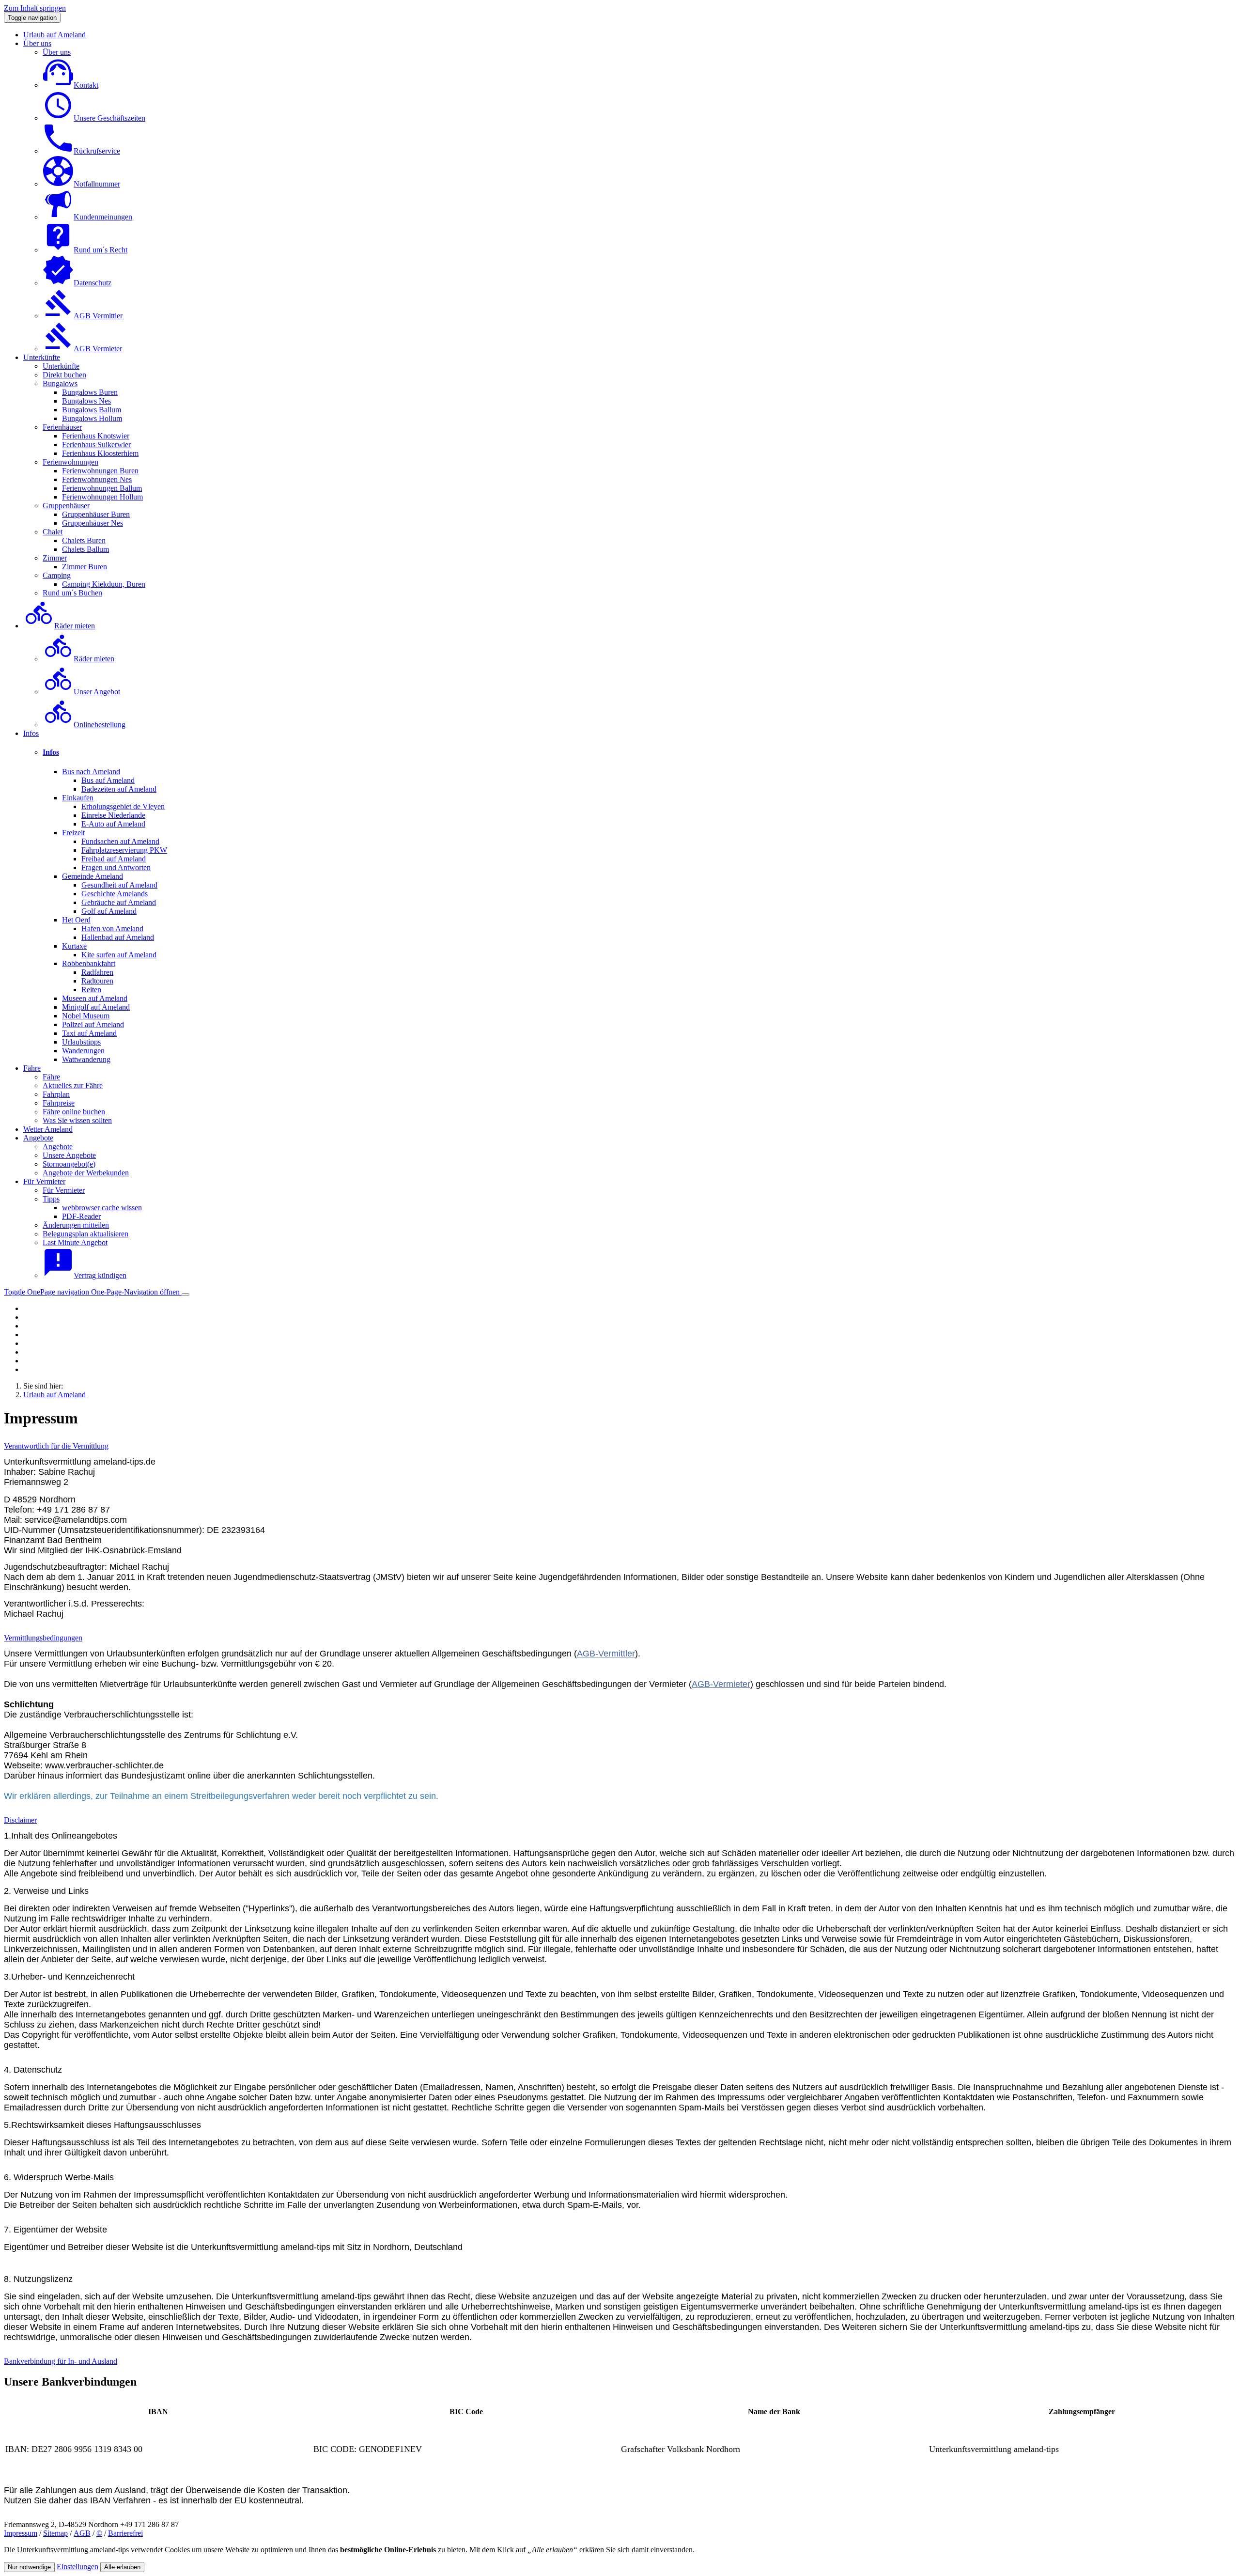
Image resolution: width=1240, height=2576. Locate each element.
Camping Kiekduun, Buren (104, 584)
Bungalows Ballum (92, 410)
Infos (31, 733)
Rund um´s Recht (101, 250)
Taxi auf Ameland (89, 1033)
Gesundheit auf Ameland (119, 885)
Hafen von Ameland (112, 929)
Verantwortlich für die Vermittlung (56, 1446)
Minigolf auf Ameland (96, 1007)
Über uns (37, 43)
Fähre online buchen (74, 1112)
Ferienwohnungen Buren (100, 471)
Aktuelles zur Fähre (73, 1085)
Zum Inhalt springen (35, 8)
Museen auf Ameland (95, 998)
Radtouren (97, 981)
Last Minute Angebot (75, 1242)
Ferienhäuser (62, 427)
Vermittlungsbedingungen (43, 1638)
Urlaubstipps (81, 1042)
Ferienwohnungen (70, 462)
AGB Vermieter (98, 349)
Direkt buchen (64, 375)
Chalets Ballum (85, 549)
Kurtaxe (74, 946)
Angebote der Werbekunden (86, 1173)
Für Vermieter (44, 1181)
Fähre (32, 1068)
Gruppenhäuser (66, 506)
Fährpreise (59, 1103)
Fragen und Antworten (116, 867)
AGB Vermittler (98, 316)
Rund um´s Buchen (72, 593)
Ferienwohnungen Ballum (102, 488)
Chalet (53, 532)
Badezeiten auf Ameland (119, 789)
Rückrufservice (97, 151)
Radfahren (97, 972)
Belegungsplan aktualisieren (85, 1234)
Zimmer (55, 558)
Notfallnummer (97, 184)
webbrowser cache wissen (102, 1208)
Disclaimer (20, 1820)
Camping (57, 575)
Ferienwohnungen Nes (97, 479)
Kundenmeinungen (103, 217)
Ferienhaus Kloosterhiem (100, 453)
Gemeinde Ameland (93, 876)
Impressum (21, 2533)
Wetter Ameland (48, 1129)
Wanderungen (83, 1051)
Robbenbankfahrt (89, 963)
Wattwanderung (86, 1059)
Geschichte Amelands (115, 894)
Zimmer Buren (85, 567)
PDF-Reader (81, 1216)
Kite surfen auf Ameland (119, 955)
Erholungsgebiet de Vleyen (123, 806)
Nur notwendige (29, 2567)
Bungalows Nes (86, 401)
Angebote (38, 1138)
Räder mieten (75, 626)
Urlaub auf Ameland (54, 35)
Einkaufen (78, 798)
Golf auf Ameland (109, 911)
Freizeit (73, 833)
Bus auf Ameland (108, 780)
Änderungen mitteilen (76, 1225)
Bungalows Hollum (92, 418)
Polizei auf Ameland (93, 1024)
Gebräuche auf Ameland (119, 902)
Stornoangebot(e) (69, 1164)
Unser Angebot (97, 692)
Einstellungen (77, 2567)
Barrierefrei (125, 2533)
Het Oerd (76, 920)
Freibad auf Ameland (114, 859)
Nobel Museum (86, 1016)
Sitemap (55, 2533)
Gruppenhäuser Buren (96, 514)
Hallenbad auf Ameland (118, 937)
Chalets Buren (84, 540)
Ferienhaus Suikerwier (96, 445)
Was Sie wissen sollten (77, 1120)
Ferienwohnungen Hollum (102, 497)
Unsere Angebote (69, 1155)
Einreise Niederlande (113, 815)
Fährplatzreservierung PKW (124, 850)
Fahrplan (56, 1094)
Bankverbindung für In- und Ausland (61, 2361)
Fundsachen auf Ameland (120, 841)
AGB (82, 2533)
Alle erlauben (122, 2567)
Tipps (51, 1199)
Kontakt (86, 85)
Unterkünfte (42, 357)
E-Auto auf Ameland (113, 824)
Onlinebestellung (100, 725)
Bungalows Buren (90, 392)
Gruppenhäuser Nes (93, 523)
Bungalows (60, 383)
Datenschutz (93, 283)
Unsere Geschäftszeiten (109, 118)
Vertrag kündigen (100, 1275)
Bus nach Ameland (91, 772)
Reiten (91, 990)
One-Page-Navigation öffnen (93, 1292)
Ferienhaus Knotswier (96, 436)
